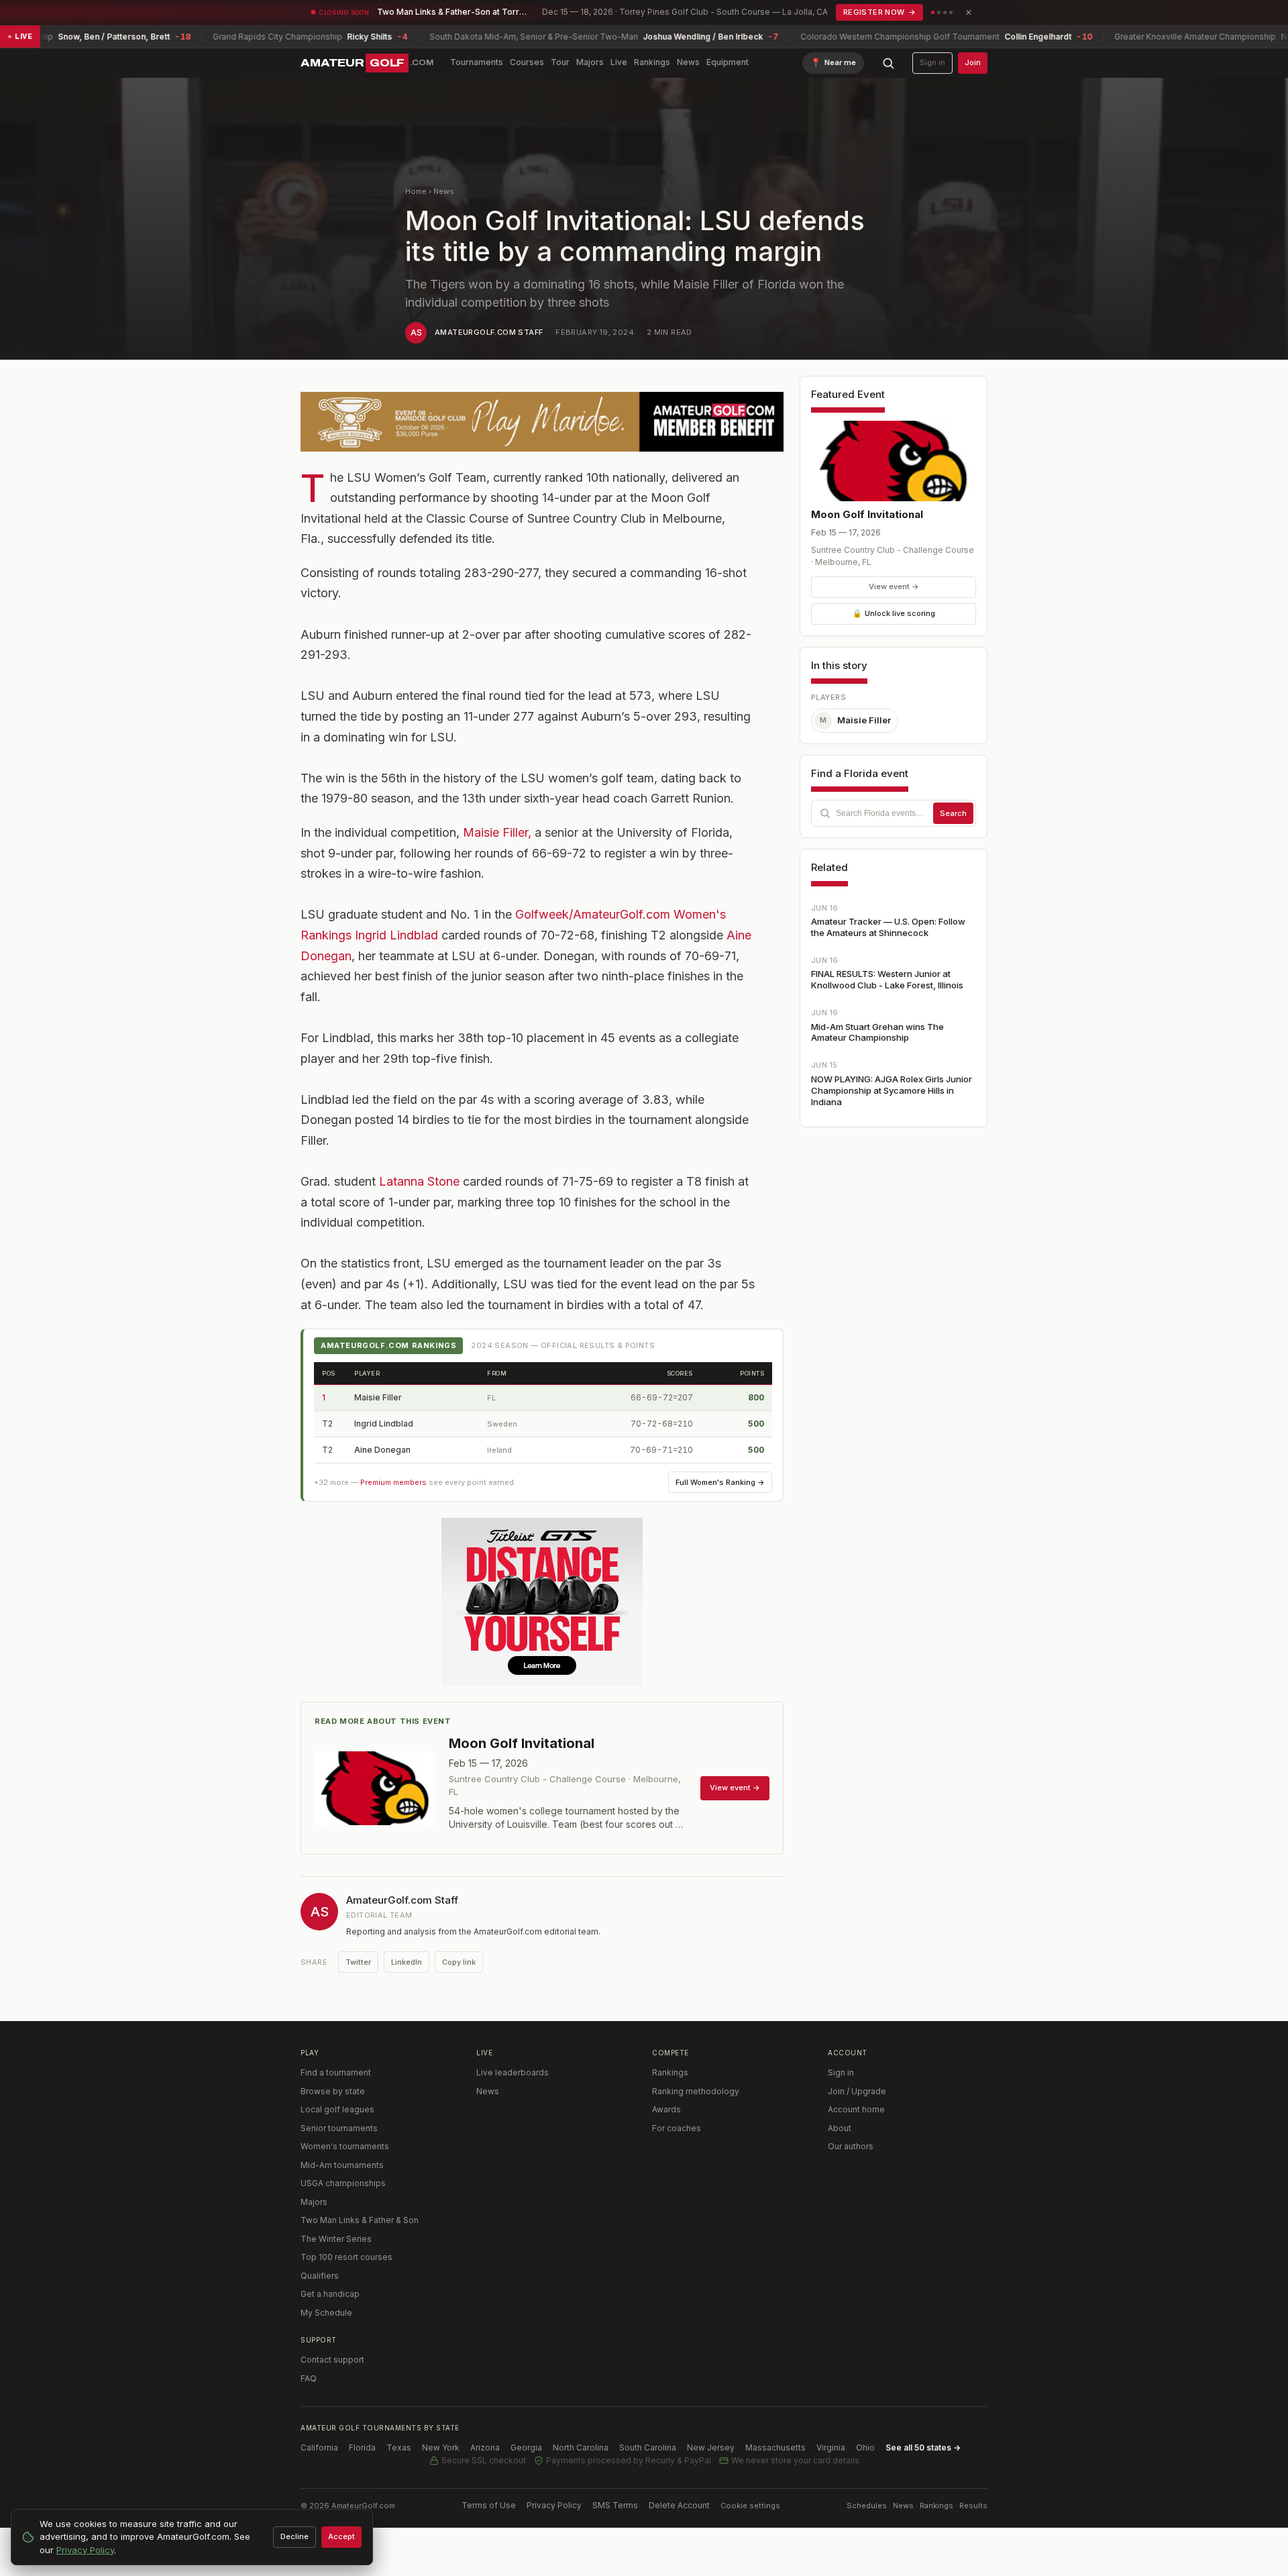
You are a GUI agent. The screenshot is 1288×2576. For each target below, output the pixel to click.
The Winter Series (336, 2239)
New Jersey (711, 2448)
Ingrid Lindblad (396, 935)
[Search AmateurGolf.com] (888, 63)
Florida (362, 2448)
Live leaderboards (513, 2072)
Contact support (332, 2360)
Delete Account (679, 2505)
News (688, 62)
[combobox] (894, 813)
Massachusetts (775, 2448)
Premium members (393, 1482)
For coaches (677, 2128)
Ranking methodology (696, 2091)
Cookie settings (750, 2506)
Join (973, 62)
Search (953, 813)
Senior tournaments (339, 2128)
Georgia (526, 2448)
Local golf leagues (337, 2109)
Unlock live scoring (894, 613)
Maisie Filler (378, 1397)
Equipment (728, 62)
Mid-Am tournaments (342, 2165)
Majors (590, 62)
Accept (341, 2536)
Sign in (932, 62)
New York (441, 2448)
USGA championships (343, 2183)
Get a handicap (330, 2294)
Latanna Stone (419, 1181)
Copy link (459, 1962)
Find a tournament (336, 2072)
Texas (399, 2448)
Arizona (485, 2448)
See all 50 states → (923, 2448)
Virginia (831, 2448)
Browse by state (333, 2091)
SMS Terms (615, 2505)
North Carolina (581, 2448)
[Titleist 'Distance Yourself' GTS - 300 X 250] (542, 1602)
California (319, 2448)
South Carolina (648, 2448)
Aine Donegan (382, 1450)
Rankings (652, 62)
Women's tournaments (345, 2146)
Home (416, 191)
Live (619, 62)
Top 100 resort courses (346, 2257)
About (840, 2128)
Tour (560, 62)
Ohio (865, 2448)
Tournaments (477, 62)
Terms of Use (489, 2505)
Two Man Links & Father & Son (360, 2220)
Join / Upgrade (857, 2091)
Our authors (851, 2146)
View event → (894, 586)
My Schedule (326, 2313)
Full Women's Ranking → (720, 1482)
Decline (294, 2536)
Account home (856, 2109)
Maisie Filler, (497, 832)
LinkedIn (407, 1962)
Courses (527, 62)
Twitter (358, 1962)
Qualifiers (320, 2276)
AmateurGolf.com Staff (489, 332)
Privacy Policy (554, 2505)
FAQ (309, 2378)
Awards (666, 2109)
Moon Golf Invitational (867, 514)
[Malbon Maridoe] (542, 422)
